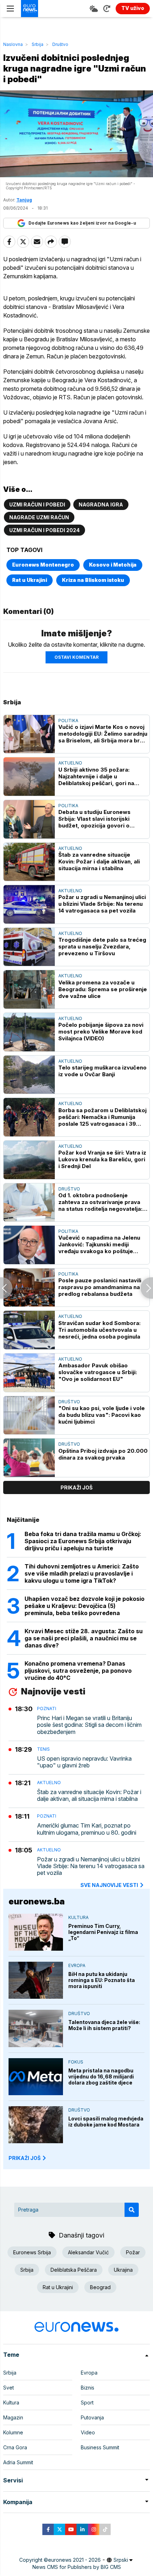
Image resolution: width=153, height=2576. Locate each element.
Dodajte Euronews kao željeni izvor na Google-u (82, 223)
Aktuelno (70, 763)
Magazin (13, 2417)
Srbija (38, 44)
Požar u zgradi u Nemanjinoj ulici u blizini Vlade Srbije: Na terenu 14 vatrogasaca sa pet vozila (102, 904)
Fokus (76, 2062)
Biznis (88, 2388)
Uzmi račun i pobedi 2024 (44, 530)
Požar (133, 2252)
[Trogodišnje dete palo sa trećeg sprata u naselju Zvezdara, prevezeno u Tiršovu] (29, 947)
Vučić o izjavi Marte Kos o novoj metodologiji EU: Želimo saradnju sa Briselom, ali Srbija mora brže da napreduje (103, 734)
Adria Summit (18, 2462)
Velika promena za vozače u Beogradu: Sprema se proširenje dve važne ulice (103, 989)
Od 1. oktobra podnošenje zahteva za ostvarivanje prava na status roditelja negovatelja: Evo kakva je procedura (100, 1202)
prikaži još (76, 1487)
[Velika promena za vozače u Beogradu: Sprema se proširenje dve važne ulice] (29, 989)
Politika (68, 721)
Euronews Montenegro (43, 565)
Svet (9, 2388)
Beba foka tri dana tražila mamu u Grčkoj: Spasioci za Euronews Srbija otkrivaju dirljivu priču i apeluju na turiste (83, 1541)
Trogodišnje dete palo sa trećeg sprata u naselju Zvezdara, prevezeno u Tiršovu (102, 947)
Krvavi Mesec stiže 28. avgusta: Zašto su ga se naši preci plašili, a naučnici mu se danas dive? (84, 1638)
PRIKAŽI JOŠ (25, 2158)
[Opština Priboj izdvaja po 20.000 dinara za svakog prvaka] (29, 1458)
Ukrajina (123, 2270)
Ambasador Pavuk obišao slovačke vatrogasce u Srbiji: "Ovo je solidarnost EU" (98, 1372)
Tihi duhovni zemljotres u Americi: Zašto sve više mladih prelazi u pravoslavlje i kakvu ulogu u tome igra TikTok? (82, 1573)
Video (88, 2432)
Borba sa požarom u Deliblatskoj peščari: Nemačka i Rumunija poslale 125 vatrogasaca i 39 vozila (102, 1117)
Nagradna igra (101, 504)
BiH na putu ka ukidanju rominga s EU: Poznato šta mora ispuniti (102, 1980)
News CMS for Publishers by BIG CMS (77, 2567)
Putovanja (92, 2417)
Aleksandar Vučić (88, 2252)
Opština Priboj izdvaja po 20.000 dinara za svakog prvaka (103, 1454)
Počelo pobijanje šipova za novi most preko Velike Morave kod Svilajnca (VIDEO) (101, 1032)
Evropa (77, 1965)
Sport (87, 2402)
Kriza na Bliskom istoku (93, 580)
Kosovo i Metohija (113, 565)
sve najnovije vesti (109, 1885)
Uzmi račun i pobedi (37, 504)
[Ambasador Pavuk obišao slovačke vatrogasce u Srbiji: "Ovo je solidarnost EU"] (29, 1373)
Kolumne (13, 2432)
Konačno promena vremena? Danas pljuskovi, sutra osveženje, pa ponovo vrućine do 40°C (78, 1671)
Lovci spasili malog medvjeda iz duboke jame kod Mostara (106, 2122)
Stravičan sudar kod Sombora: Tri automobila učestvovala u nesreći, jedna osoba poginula (99, 1330)
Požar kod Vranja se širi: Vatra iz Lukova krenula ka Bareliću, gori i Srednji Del (102, 1159)
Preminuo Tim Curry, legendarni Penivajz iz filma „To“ (103, 1932)
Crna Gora (15, 2447)
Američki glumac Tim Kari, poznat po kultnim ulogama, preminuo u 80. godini (87, 1829)
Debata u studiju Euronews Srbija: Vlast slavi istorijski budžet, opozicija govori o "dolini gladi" (94, 819)
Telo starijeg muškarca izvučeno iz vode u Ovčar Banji (102, 1071)
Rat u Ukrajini (30, 580)
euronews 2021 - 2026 (74, 2560)
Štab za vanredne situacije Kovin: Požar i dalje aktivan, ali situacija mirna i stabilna (99, 861)
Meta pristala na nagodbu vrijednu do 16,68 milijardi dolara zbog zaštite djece (101, 2076)
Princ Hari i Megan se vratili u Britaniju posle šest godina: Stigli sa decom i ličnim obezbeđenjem (89, 1725)
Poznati (47, 1708)
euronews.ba (37, 1901)
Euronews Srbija (32, 2252)
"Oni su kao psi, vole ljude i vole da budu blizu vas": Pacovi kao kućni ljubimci (102, 1415)
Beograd (100, 2287)
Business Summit (100, 2447)
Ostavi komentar (76, 657)
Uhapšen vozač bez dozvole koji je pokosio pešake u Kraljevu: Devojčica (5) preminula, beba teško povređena (85, 1606)
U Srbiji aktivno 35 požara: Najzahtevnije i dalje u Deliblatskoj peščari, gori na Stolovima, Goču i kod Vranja (97, 776)
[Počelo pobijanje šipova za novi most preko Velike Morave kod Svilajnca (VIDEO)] (29, 1032)
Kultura (78, 1917)
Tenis (43, 1749)
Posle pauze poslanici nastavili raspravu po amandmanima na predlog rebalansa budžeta (100, 1287)
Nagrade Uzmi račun (39, 517)
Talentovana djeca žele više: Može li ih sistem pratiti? (104, 2025)
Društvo (60, 44)
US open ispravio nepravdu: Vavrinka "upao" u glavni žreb (84, 1762)
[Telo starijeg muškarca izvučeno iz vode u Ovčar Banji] (29, 1075)
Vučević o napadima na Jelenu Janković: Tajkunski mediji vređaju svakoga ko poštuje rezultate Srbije (99, 1244)
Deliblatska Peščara (74, 2270)
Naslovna (13, 44)
